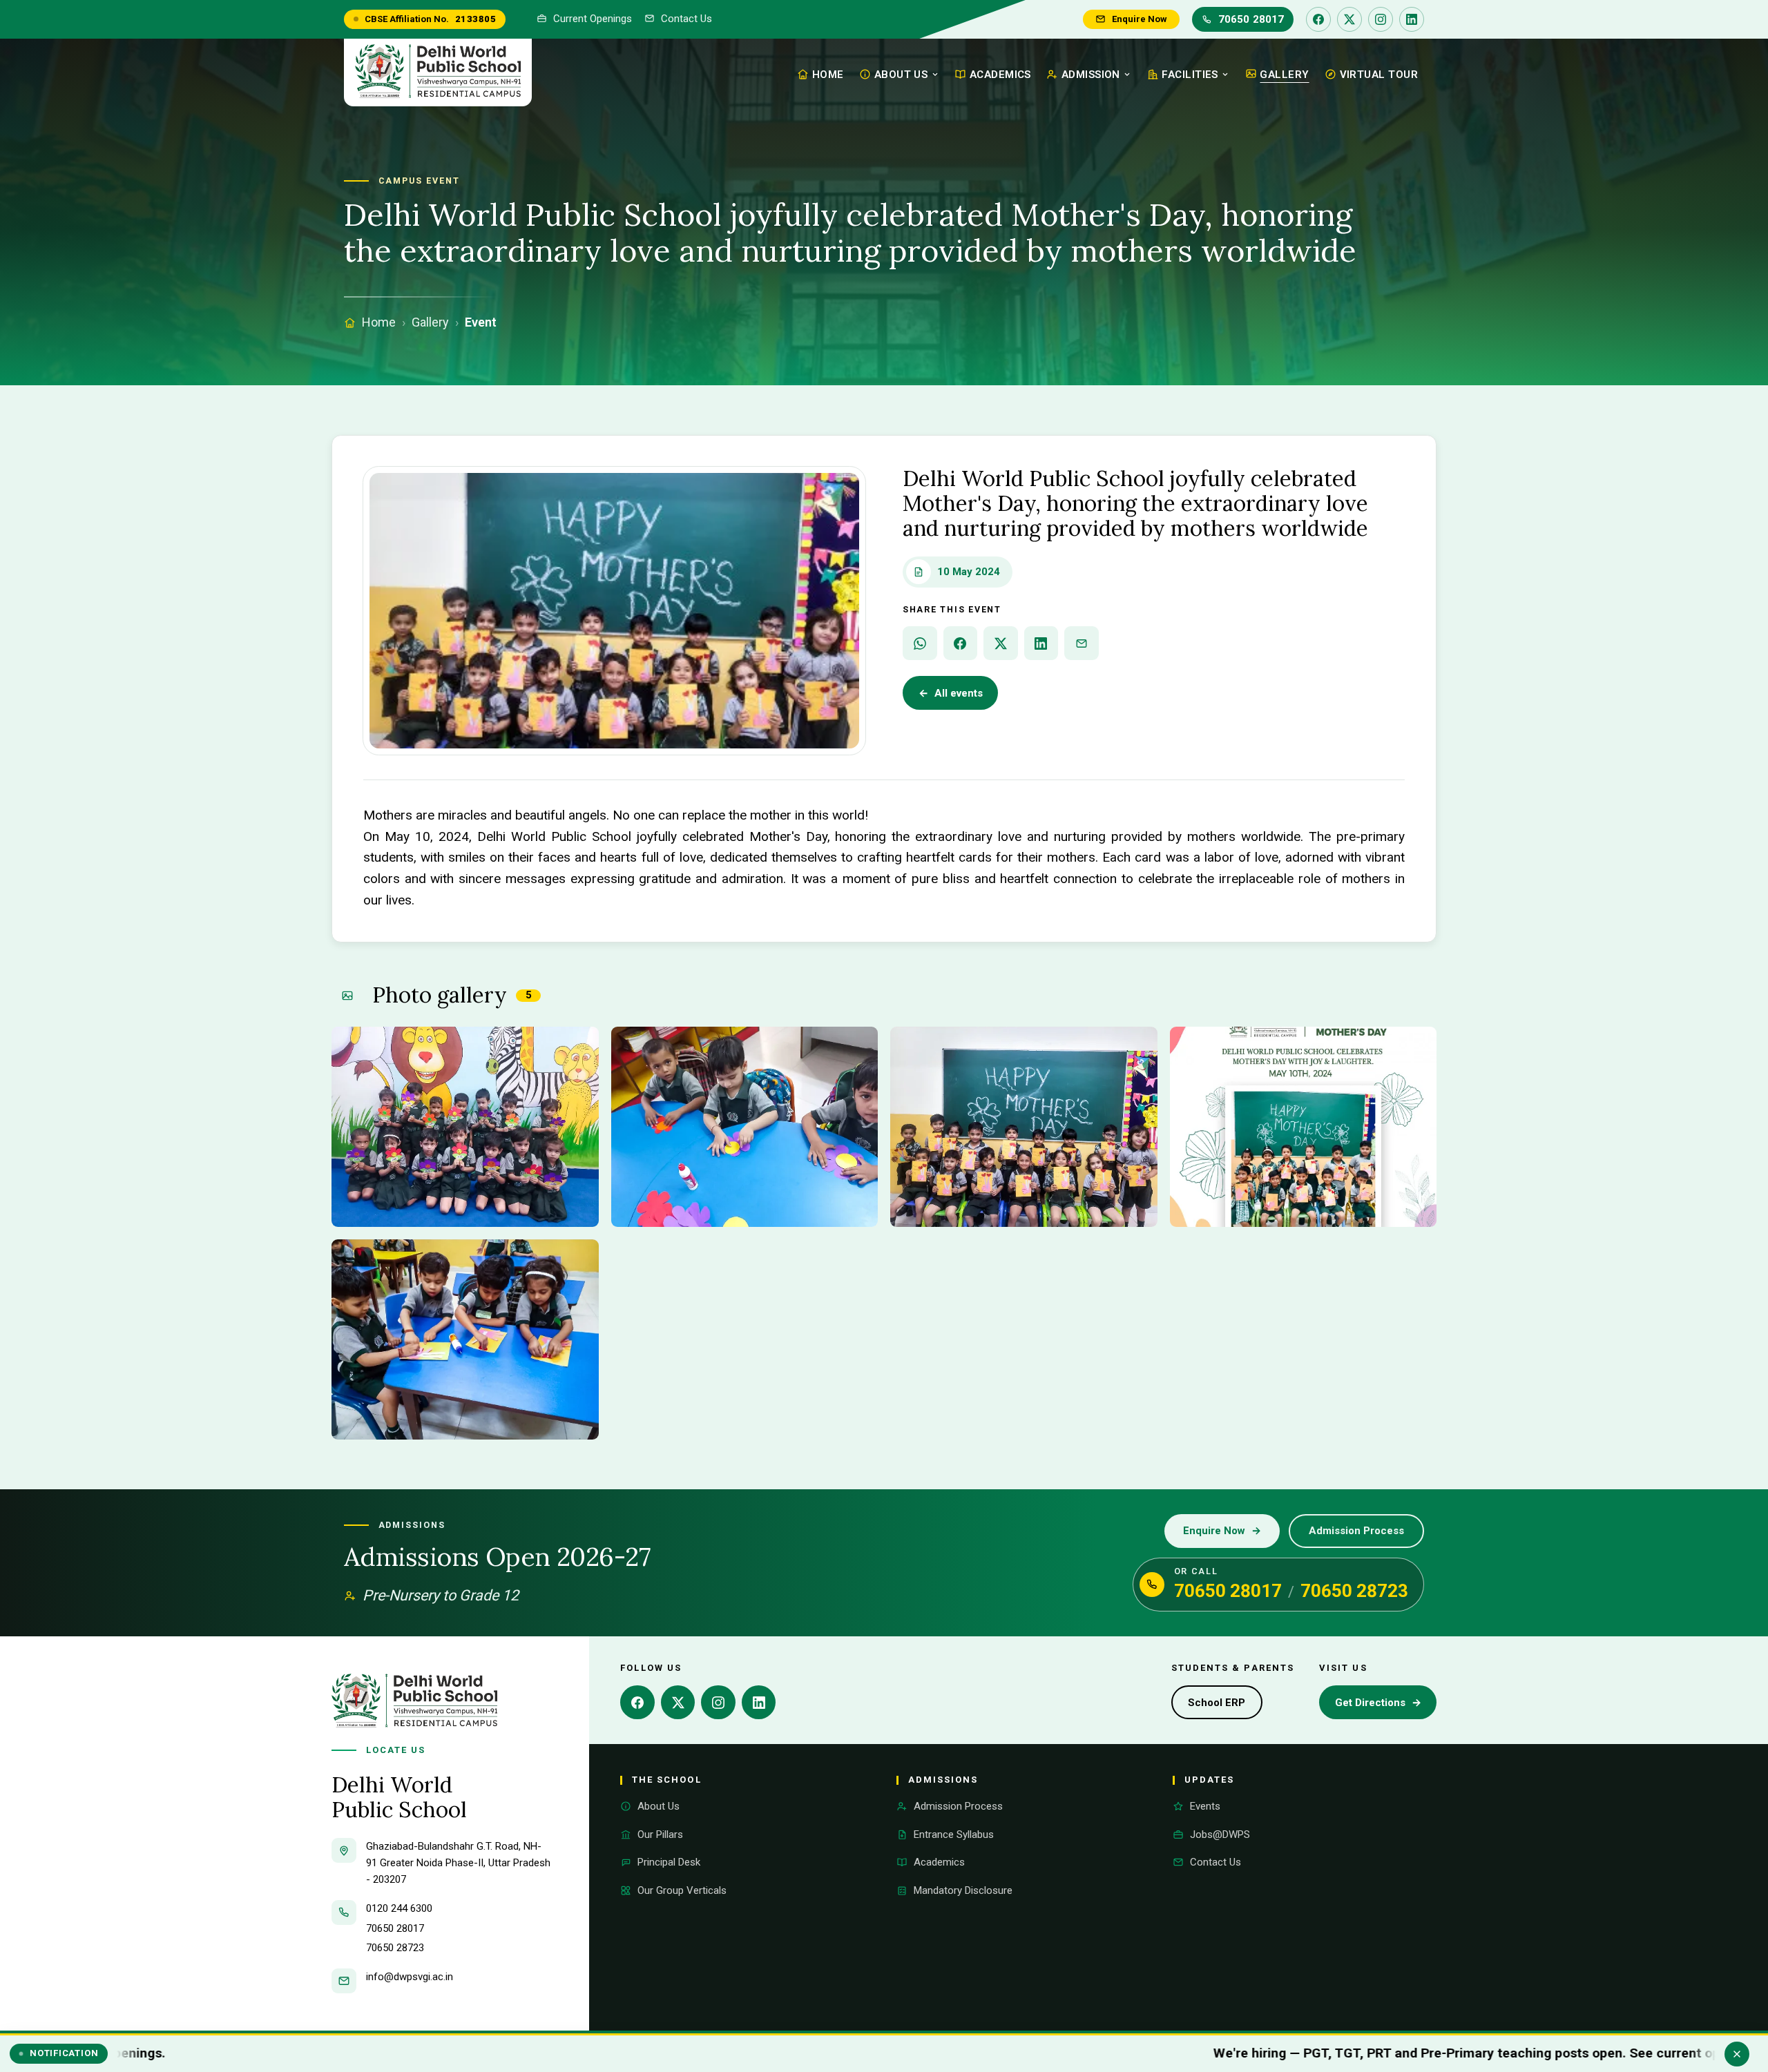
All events (951, 693)
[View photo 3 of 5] (1024, 1127)
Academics (1000, 75)
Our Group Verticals (682, 1890)
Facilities (1190, 75)
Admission (1091, 75)
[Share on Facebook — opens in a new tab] (961, 643)
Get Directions (1384, 1707)
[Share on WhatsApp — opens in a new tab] (920, 643)
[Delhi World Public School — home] (438, 72)
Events (1205, 1806)
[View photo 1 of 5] (465, 1127)
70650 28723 (1354, 1591)
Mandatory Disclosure (963, 1890)
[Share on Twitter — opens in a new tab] (1001, 643)
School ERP (1225, 1707)
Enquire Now (1140, 19)
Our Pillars (660, 1834)
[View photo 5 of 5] (465, 1339)
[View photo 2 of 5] (745, 1127)
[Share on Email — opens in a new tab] (1082, 643)
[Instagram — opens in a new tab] (1381, 19)
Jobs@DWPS (1220, 1834)
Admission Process (1356, 1531)
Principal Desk (669, 1862)
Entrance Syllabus (954, 1834)
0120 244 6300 (399, 1908)
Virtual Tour (1379, 75)
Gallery (1284, 75)
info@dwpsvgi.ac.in (410, 1977)
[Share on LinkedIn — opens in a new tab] (1041, 643)
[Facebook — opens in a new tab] (1318, 19)
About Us (901, 75)
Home (828, 75)
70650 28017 (1251, 19)
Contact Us (686, 19)
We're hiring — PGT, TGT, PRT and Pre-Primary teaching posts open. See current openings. (1243, 2053)
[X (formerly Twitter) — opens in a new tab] (1349, 19)
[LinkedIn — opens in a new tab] (1412, 19)
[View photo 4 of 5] (1304, 1127)
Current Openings (593, 19)
